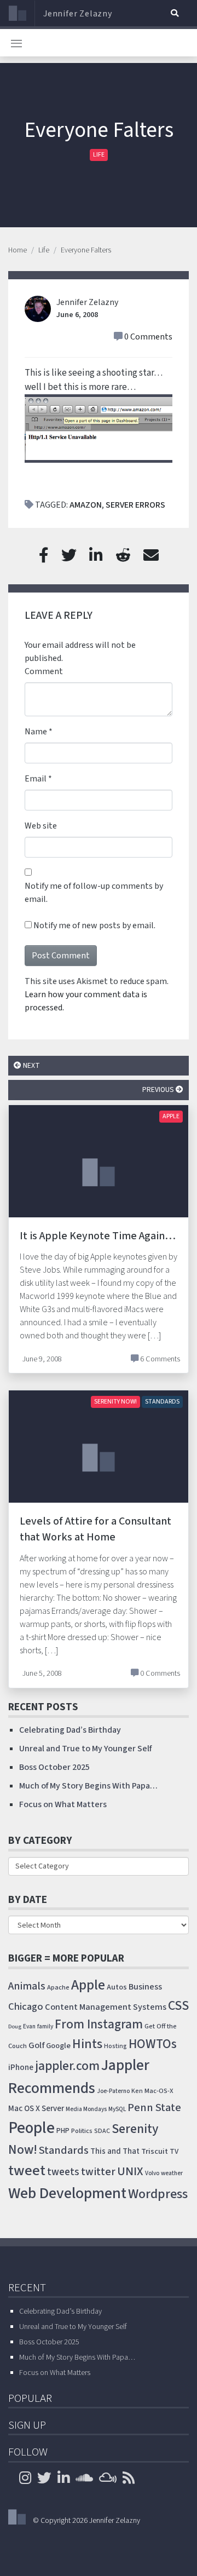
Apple (171, 1116)
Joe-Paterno (113, 2091)
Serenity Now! (115, 1402)
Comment (44, 671)
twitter (98, 2172)
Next (31, 1065)
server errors (135, 505)
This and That (115, 2151)
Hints (87, 2044)
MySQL (117, 2109)
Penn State (154, 2108)
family (45, 2026)
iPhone (21, 2067)
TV (174, 2152)
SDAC (102, 2131)
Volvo (152, 2173)
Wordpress (158, 2194)
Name (36, 732)
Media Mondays (86, 2109)
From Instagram (99, 2024)
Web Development (67, 2193)
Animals (27, 1986)
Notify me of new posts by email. (94, 925)
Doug (15, 2026)
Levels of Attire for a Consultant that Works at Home (95, 1529)
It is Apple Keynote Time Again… (98, 1236)
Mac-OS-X (159, 2091)
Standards (162, 1402)
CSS (178, 2006)
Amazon (86, 505)
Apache (58, 1987)
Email (36, 779)
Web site (41, 826)
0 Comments (148, 337)
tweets (63, 2172)
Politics (82, 2131)
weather (172, 2173)
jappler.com (67, 2066)
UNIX (130, 2172)
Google (58, 2046)
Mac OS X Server (36, 2109)
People (31, 2128)
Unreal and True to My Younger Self (85, 1749)
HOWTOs (153, 2044)
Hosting (115, 2046)
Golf (36, 2045)
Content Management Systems (106, 2007)
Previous (159, 1089)
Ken (137, 2091)
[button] (175, 13)
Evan (29, 2026)
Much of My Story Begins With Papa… (88, 1786)
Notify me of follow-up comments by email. (94, 893)
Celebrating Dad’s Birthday (70, 1730)
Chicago (26, 2006)
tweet (27, 2171)
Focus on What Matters (63, 1804)
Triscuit (155, 2151)
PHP (63, 2131)
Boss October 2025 (54, 1767)
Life (99, 155)
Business (145, 1987)
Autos (117, 1987)
